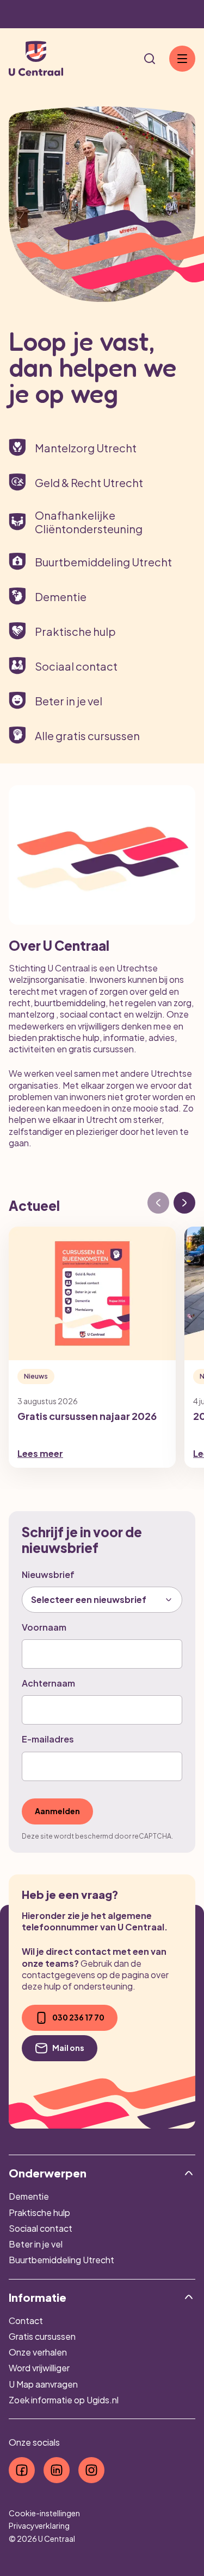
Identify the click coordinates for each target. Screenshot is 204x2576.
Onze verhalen (38, 2352)
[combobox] (102, 1600)
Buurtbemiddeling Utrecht (103, 562)
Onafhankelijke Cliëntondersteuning (89, 522)
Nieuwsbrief (48, 1574)
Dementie (61, 596)
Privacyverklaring (39, 2526)
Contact (26, 2321)
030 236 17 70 (78, 2017)
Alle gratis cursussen (87, 735)
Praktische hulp (75, 631)
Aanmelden (57, 1811)
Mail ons (68, 2048)
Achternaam (48, 1683)
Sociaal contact (76, 666)
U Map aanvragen (43, 2384)
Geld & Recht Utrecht (89, 482)
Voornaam (44, 1627)
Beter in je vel (69, 701)
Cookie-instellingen (44, 2513)
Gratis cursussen (42, 2336)
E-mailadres (48, 1739)
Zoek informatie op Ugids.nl (64, 2400)
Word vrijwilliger (39, 2368)
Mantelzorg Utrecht (86, 448)
